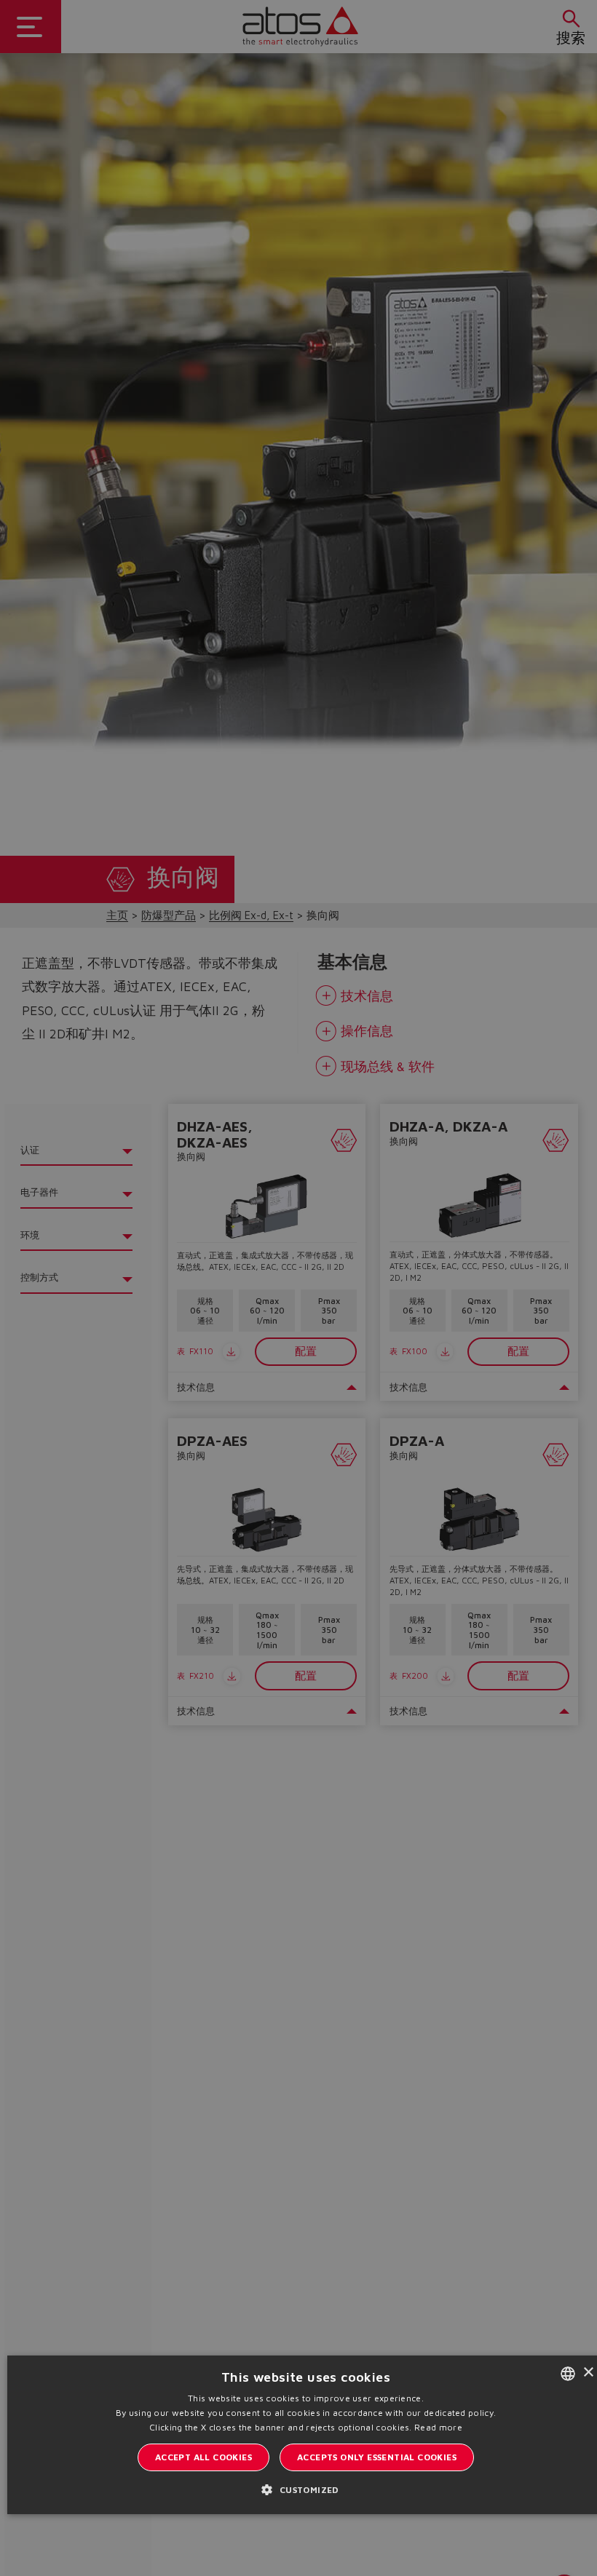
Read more (438, 2427)
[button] (305, 2489)
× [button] (588, 2373)
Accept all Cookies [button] (203, 2457)
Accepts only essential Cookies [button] (377, 2457)
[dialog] (298, 1288)
